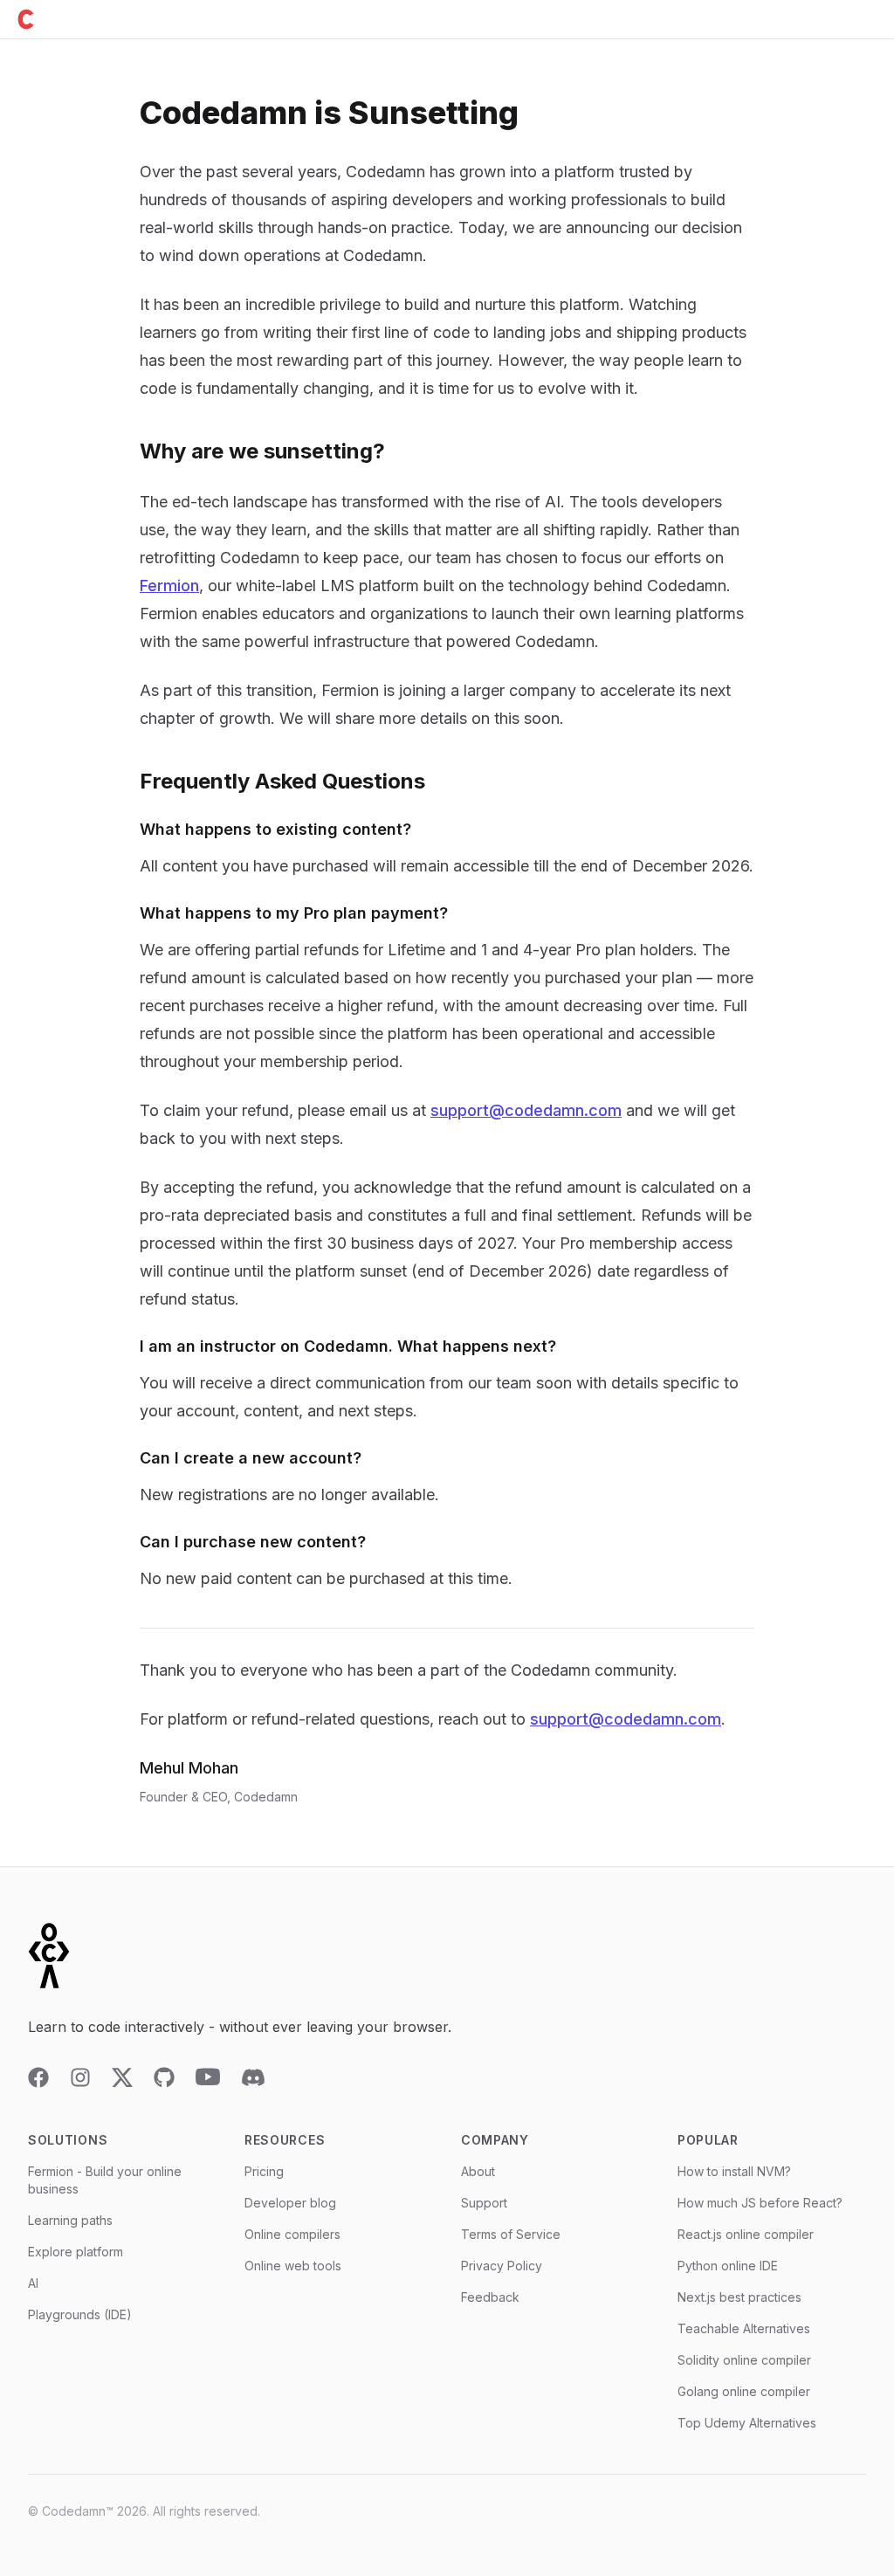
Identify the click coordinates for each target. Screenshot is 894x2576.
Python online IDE (728, 2266)
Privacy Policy (502, 2266)
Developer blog (290, 2203)
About (478, 2171)
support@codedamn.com (526, 1110)
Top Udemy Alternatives (747, 2423)
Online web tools (293, 2266)
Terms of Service (511, 2234)
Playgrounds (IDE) (80, 2314)
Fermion (169, 585)
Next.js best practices (739, 2297)
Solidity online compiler (744, 2360)
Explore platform (76, 2252)
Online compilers (292, 2234)
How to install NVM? (734, 2171)
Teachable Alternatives (744, 2328)
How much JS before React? (760, 2203)
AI (33, 2283)
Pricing (264, 2171)
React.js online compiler (746, 2234)
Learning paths (70, 2220)
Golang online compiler (744, 2391)
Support (484, 2203)
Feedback (490, 2297)
